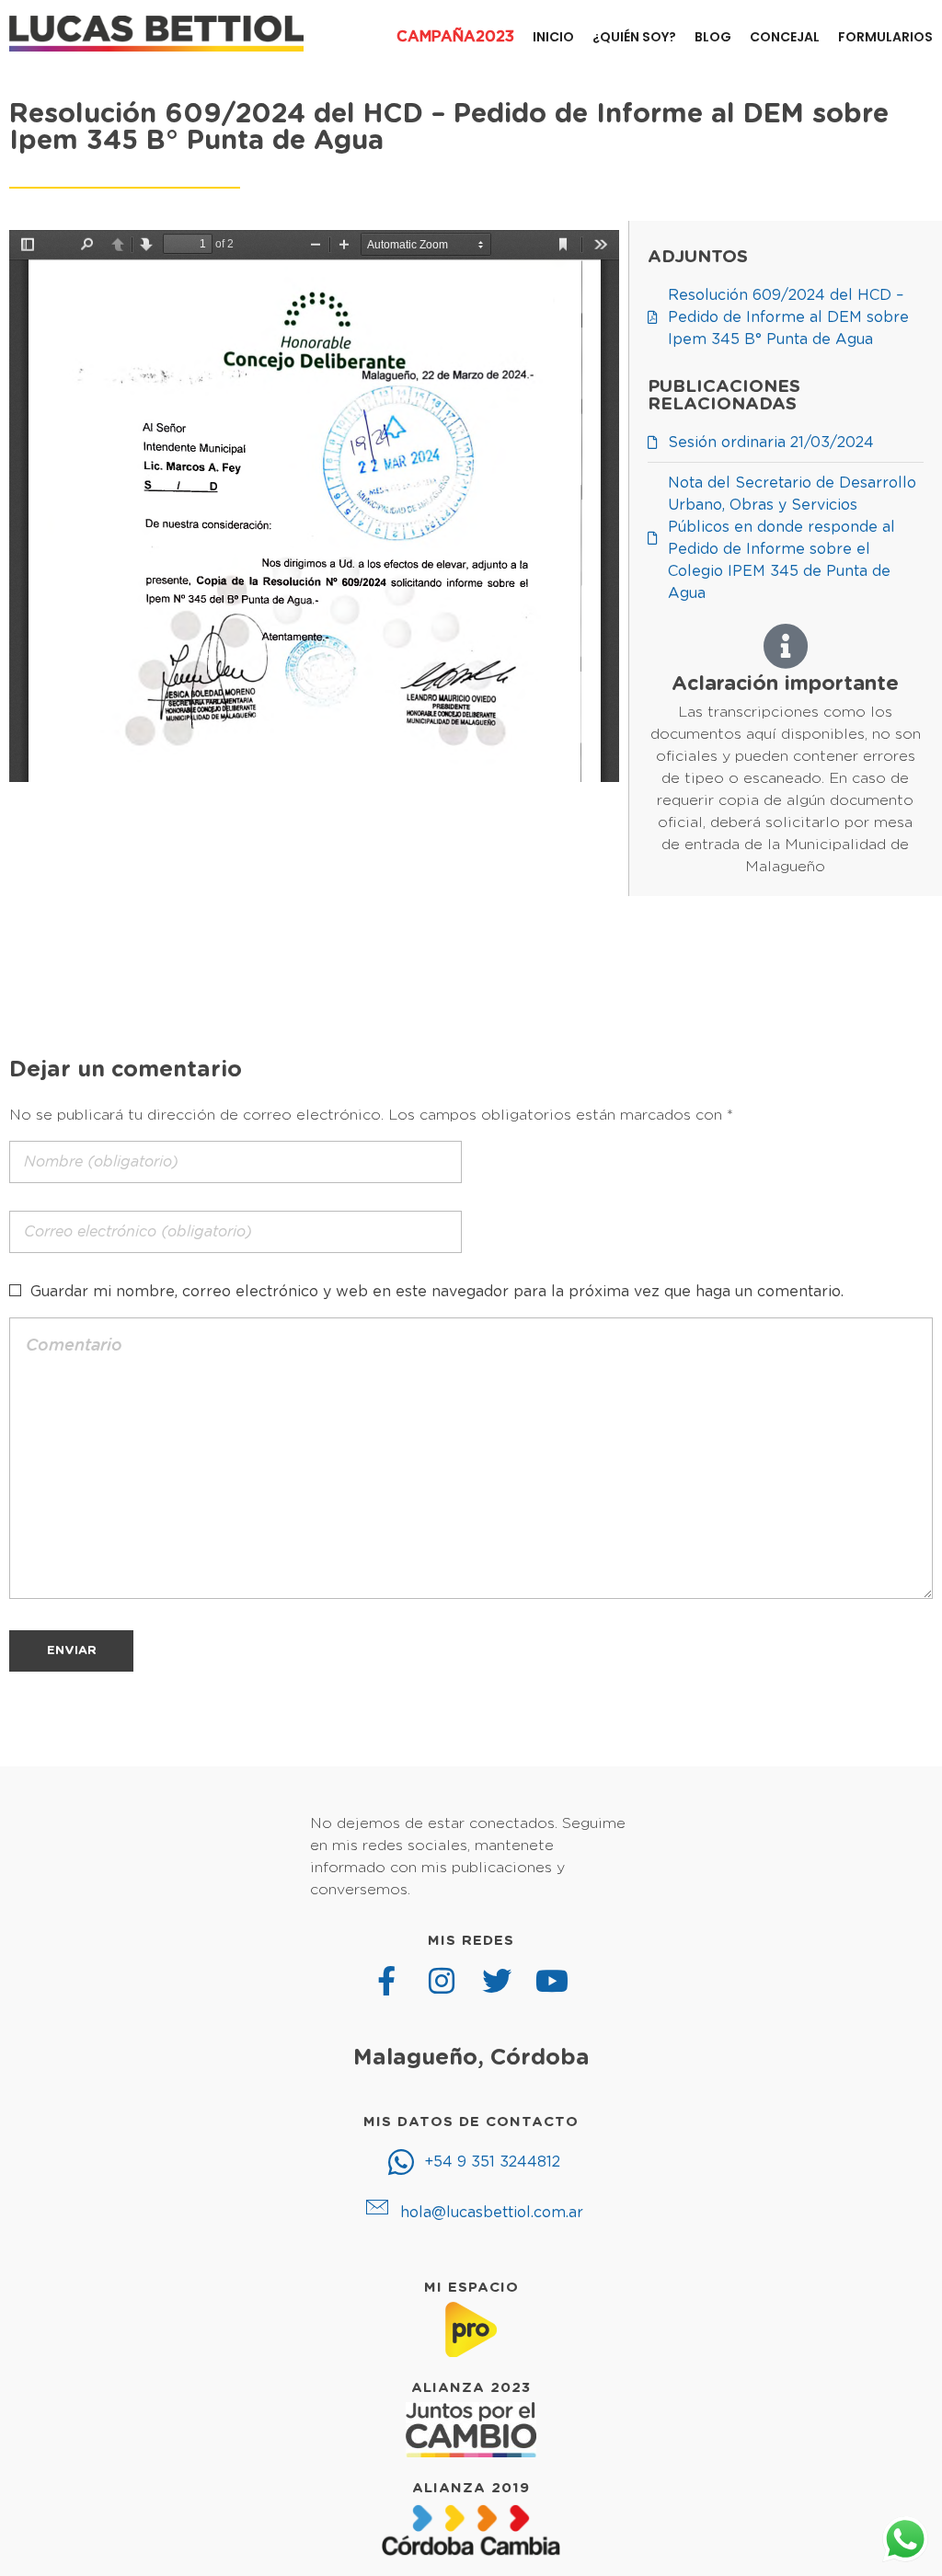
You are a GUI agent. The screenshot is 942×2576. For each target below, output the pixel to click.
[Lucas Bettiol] (156, 34)
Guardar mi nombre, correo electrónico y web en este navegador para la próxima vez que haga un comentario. (437, 1292)
